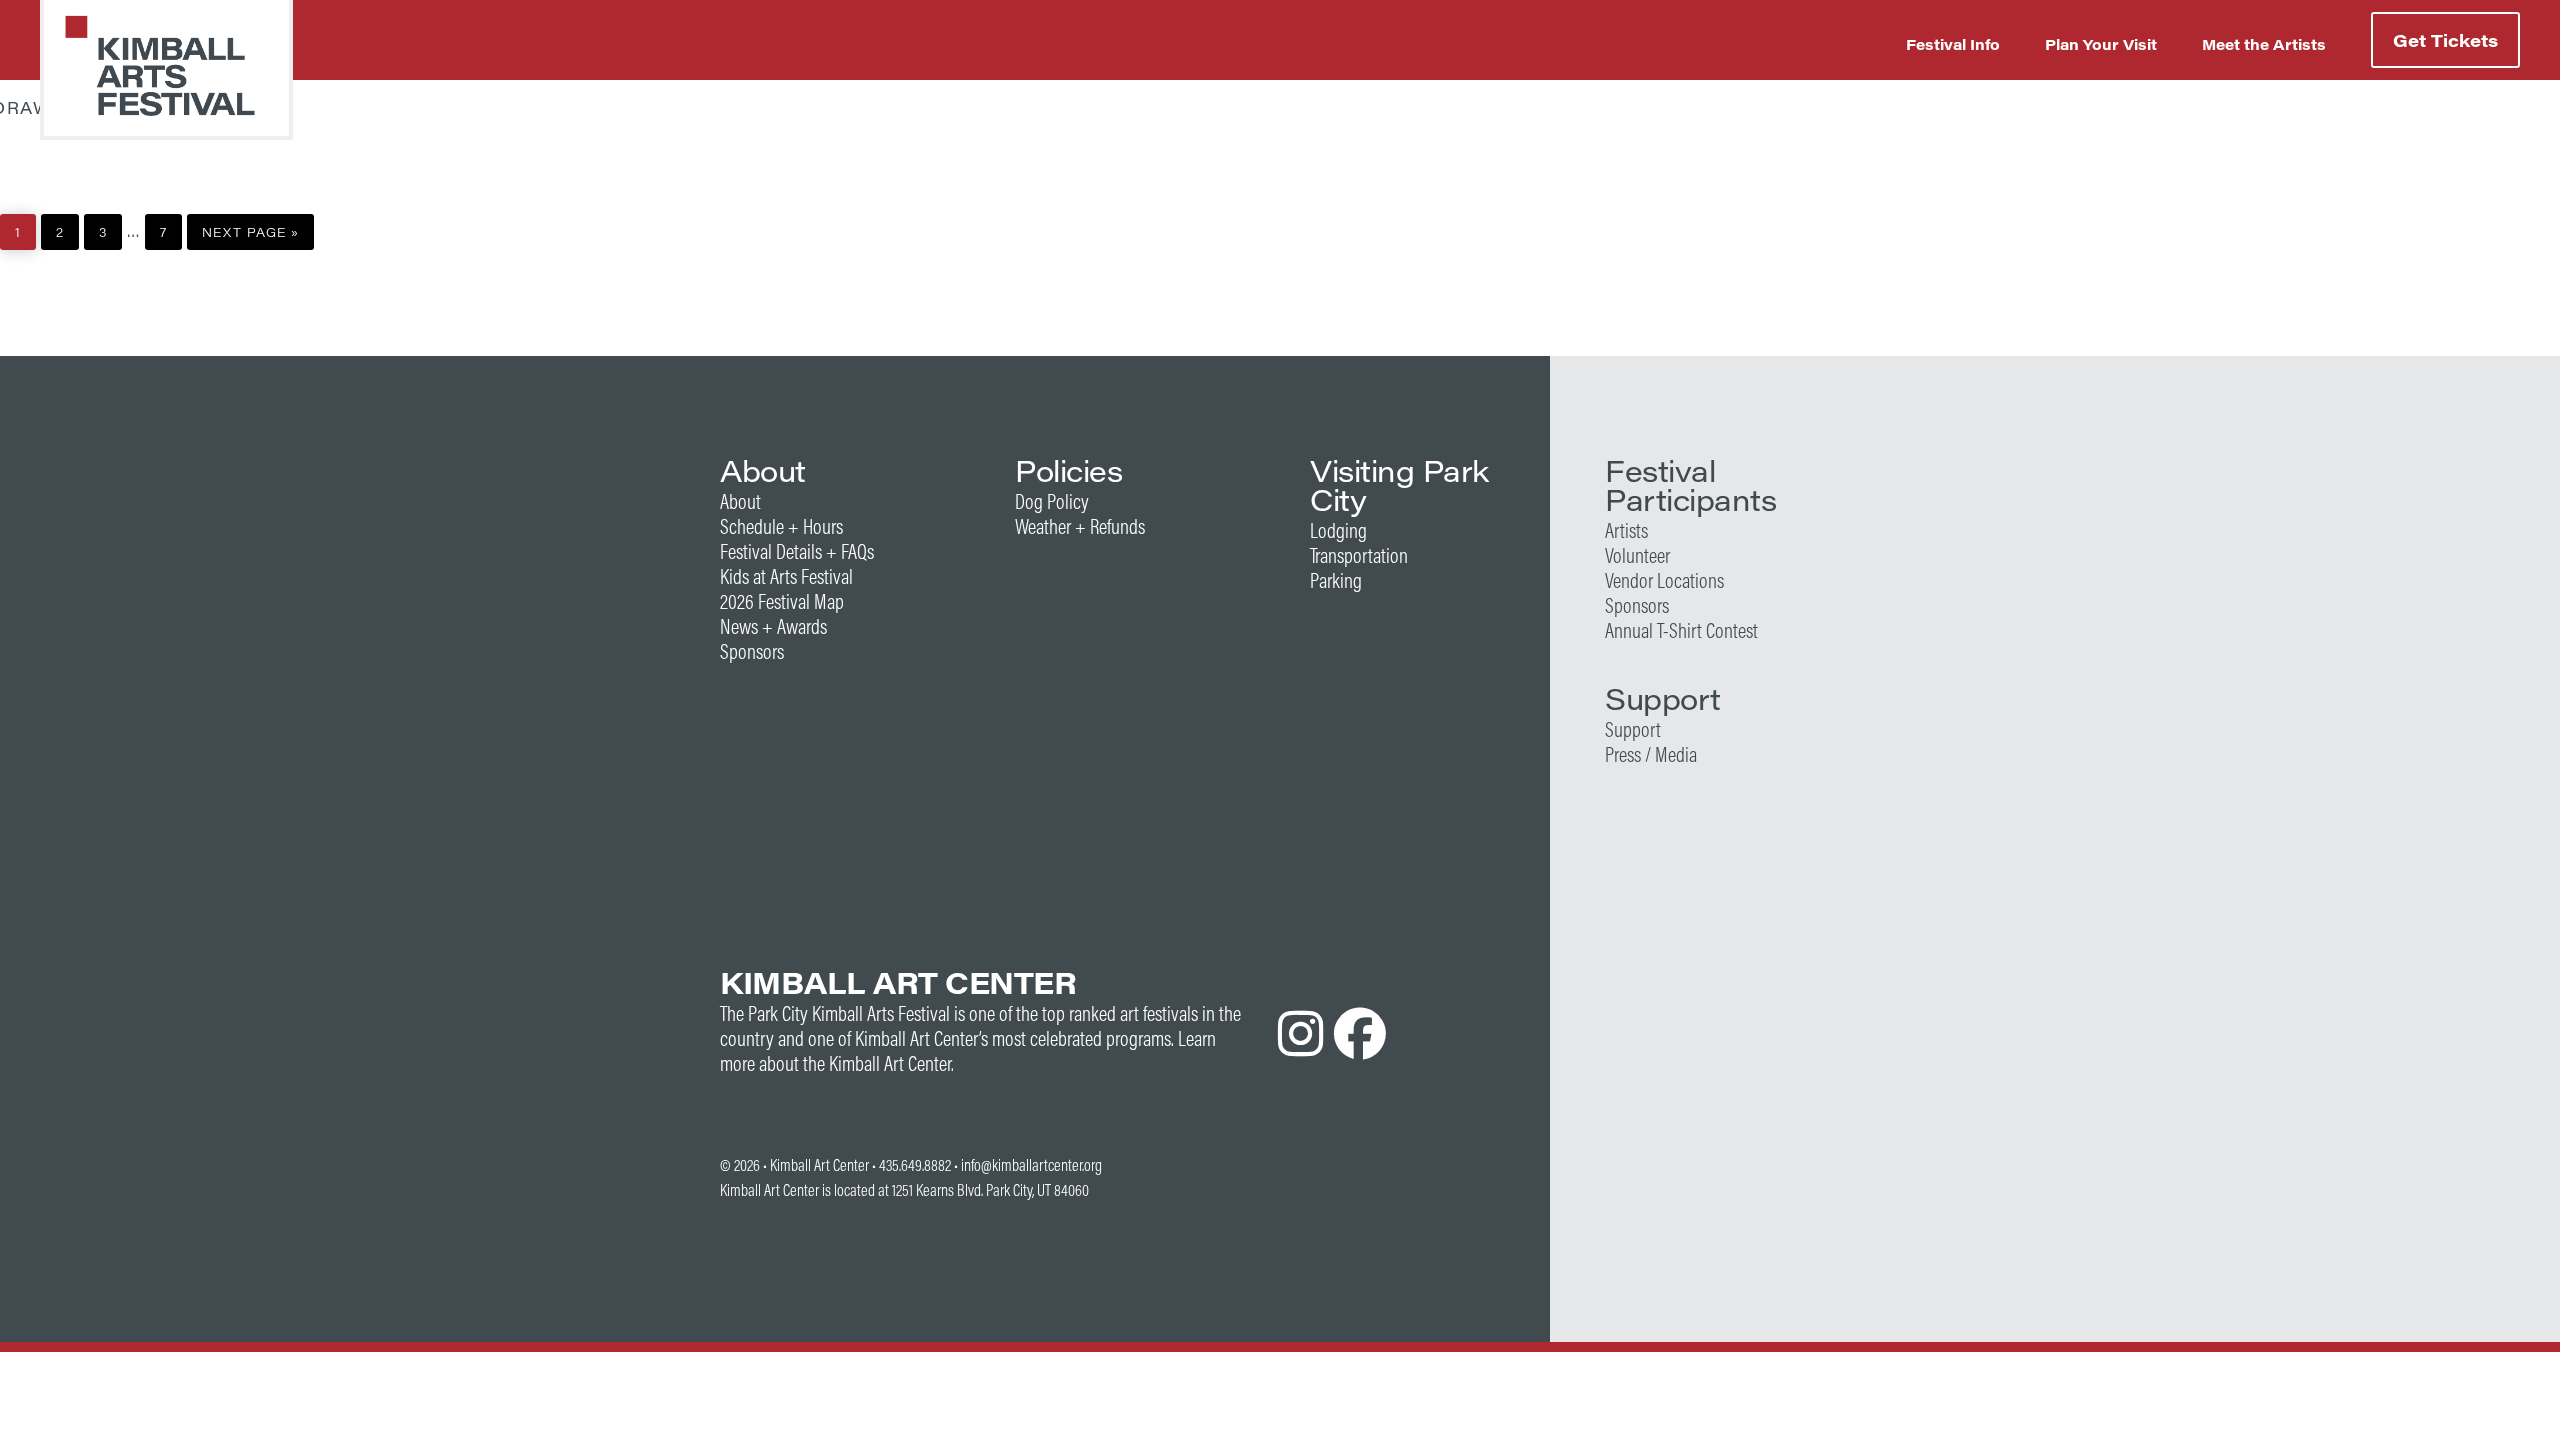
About (740, 501)
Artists (1626, 530)
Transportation (1359, 555)
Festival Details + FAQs (797, 551)
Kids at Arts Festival (786, 576)
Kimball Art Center (819, 1165)
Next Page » (250, 227)
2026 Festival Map (782, 601)
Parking (1336, 580)
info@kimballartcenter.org (1031, 1165)
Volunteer (1637, 555)
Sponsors (752, 651)
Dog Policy (1052, 501)
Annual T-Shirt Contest (1681, 630)
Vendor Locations (1664, 580)
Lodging (1338, 530)
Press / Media (1651, 754)
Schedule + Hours (781, 526)
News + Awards (773, 626)
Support (1633, 729)
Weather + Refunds (1080, 526)
